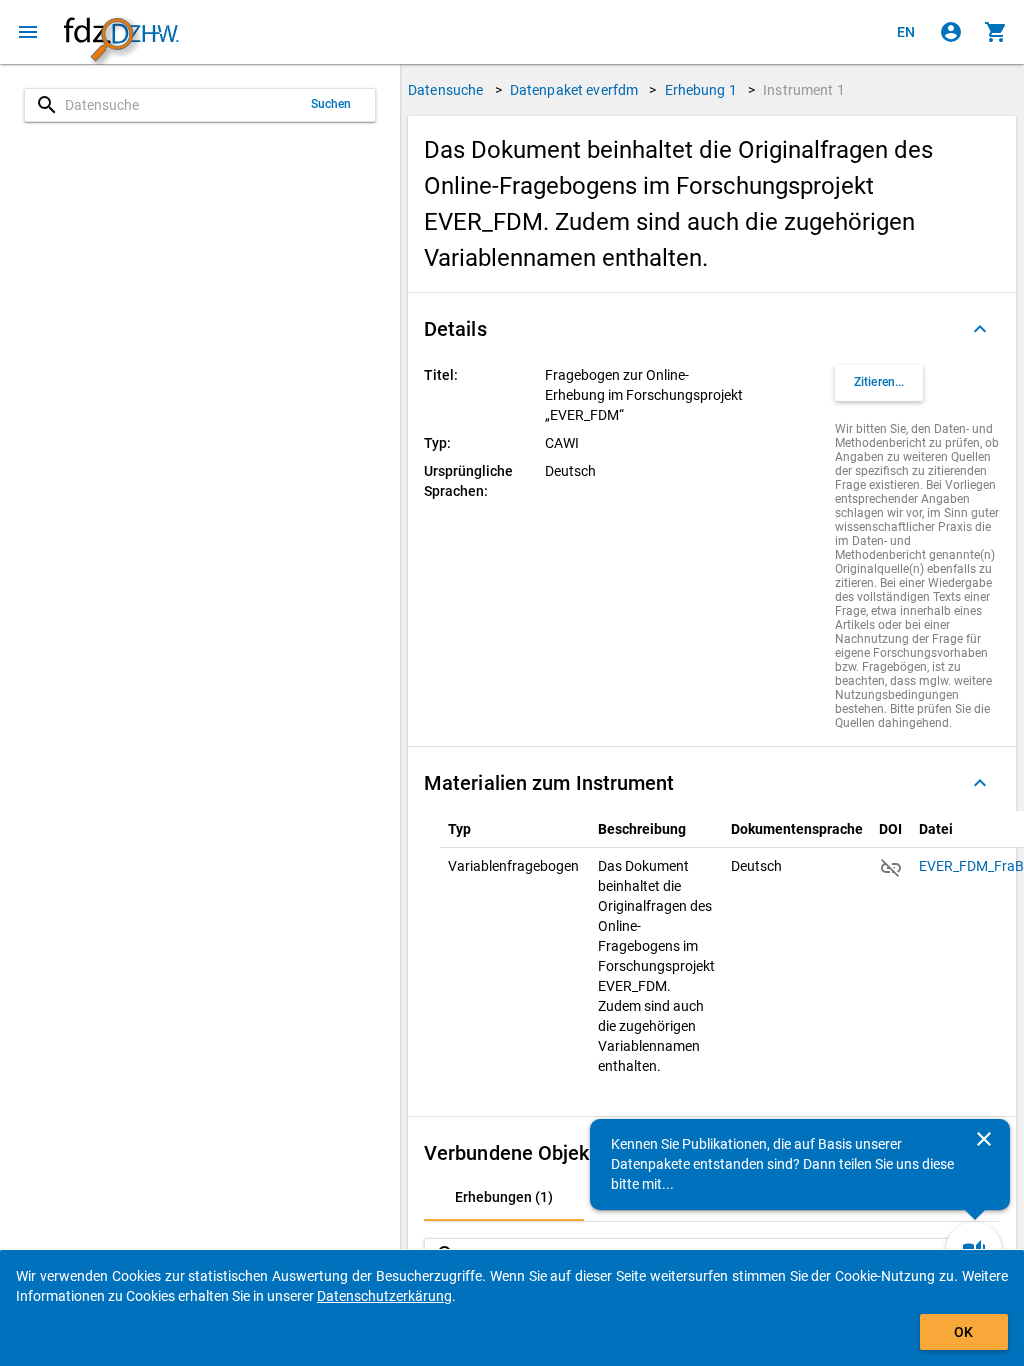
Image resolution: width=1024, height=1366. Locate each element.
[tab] (504, 1197)
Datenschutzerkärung (384, 1296)
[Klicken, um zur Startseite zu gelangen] (121, 32)
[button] (712, 329)
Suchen (331, 104)
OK (963, 1332)
